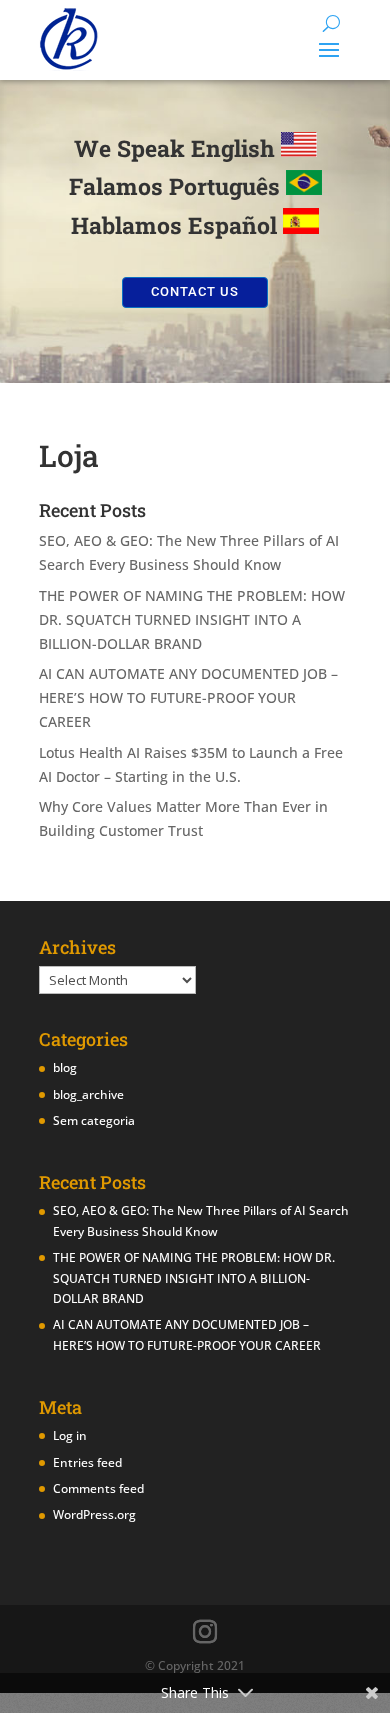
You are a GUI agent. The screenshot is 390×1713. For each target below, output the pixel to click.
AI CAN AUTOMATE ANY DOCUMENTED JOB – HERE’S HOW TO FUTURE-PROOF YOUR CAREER (188, 697)
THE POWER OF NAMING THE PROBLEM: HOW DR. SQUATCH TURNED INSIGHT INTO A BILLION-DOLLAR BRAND (192, 619)
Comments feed (98, 1488)
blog (65, 1067)
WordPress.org (94, 1514)
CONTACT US (195, 291)
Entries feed (87, 1462)
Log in (70, 1435)
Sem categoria (94, 1120)
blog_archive (88, 1094)
